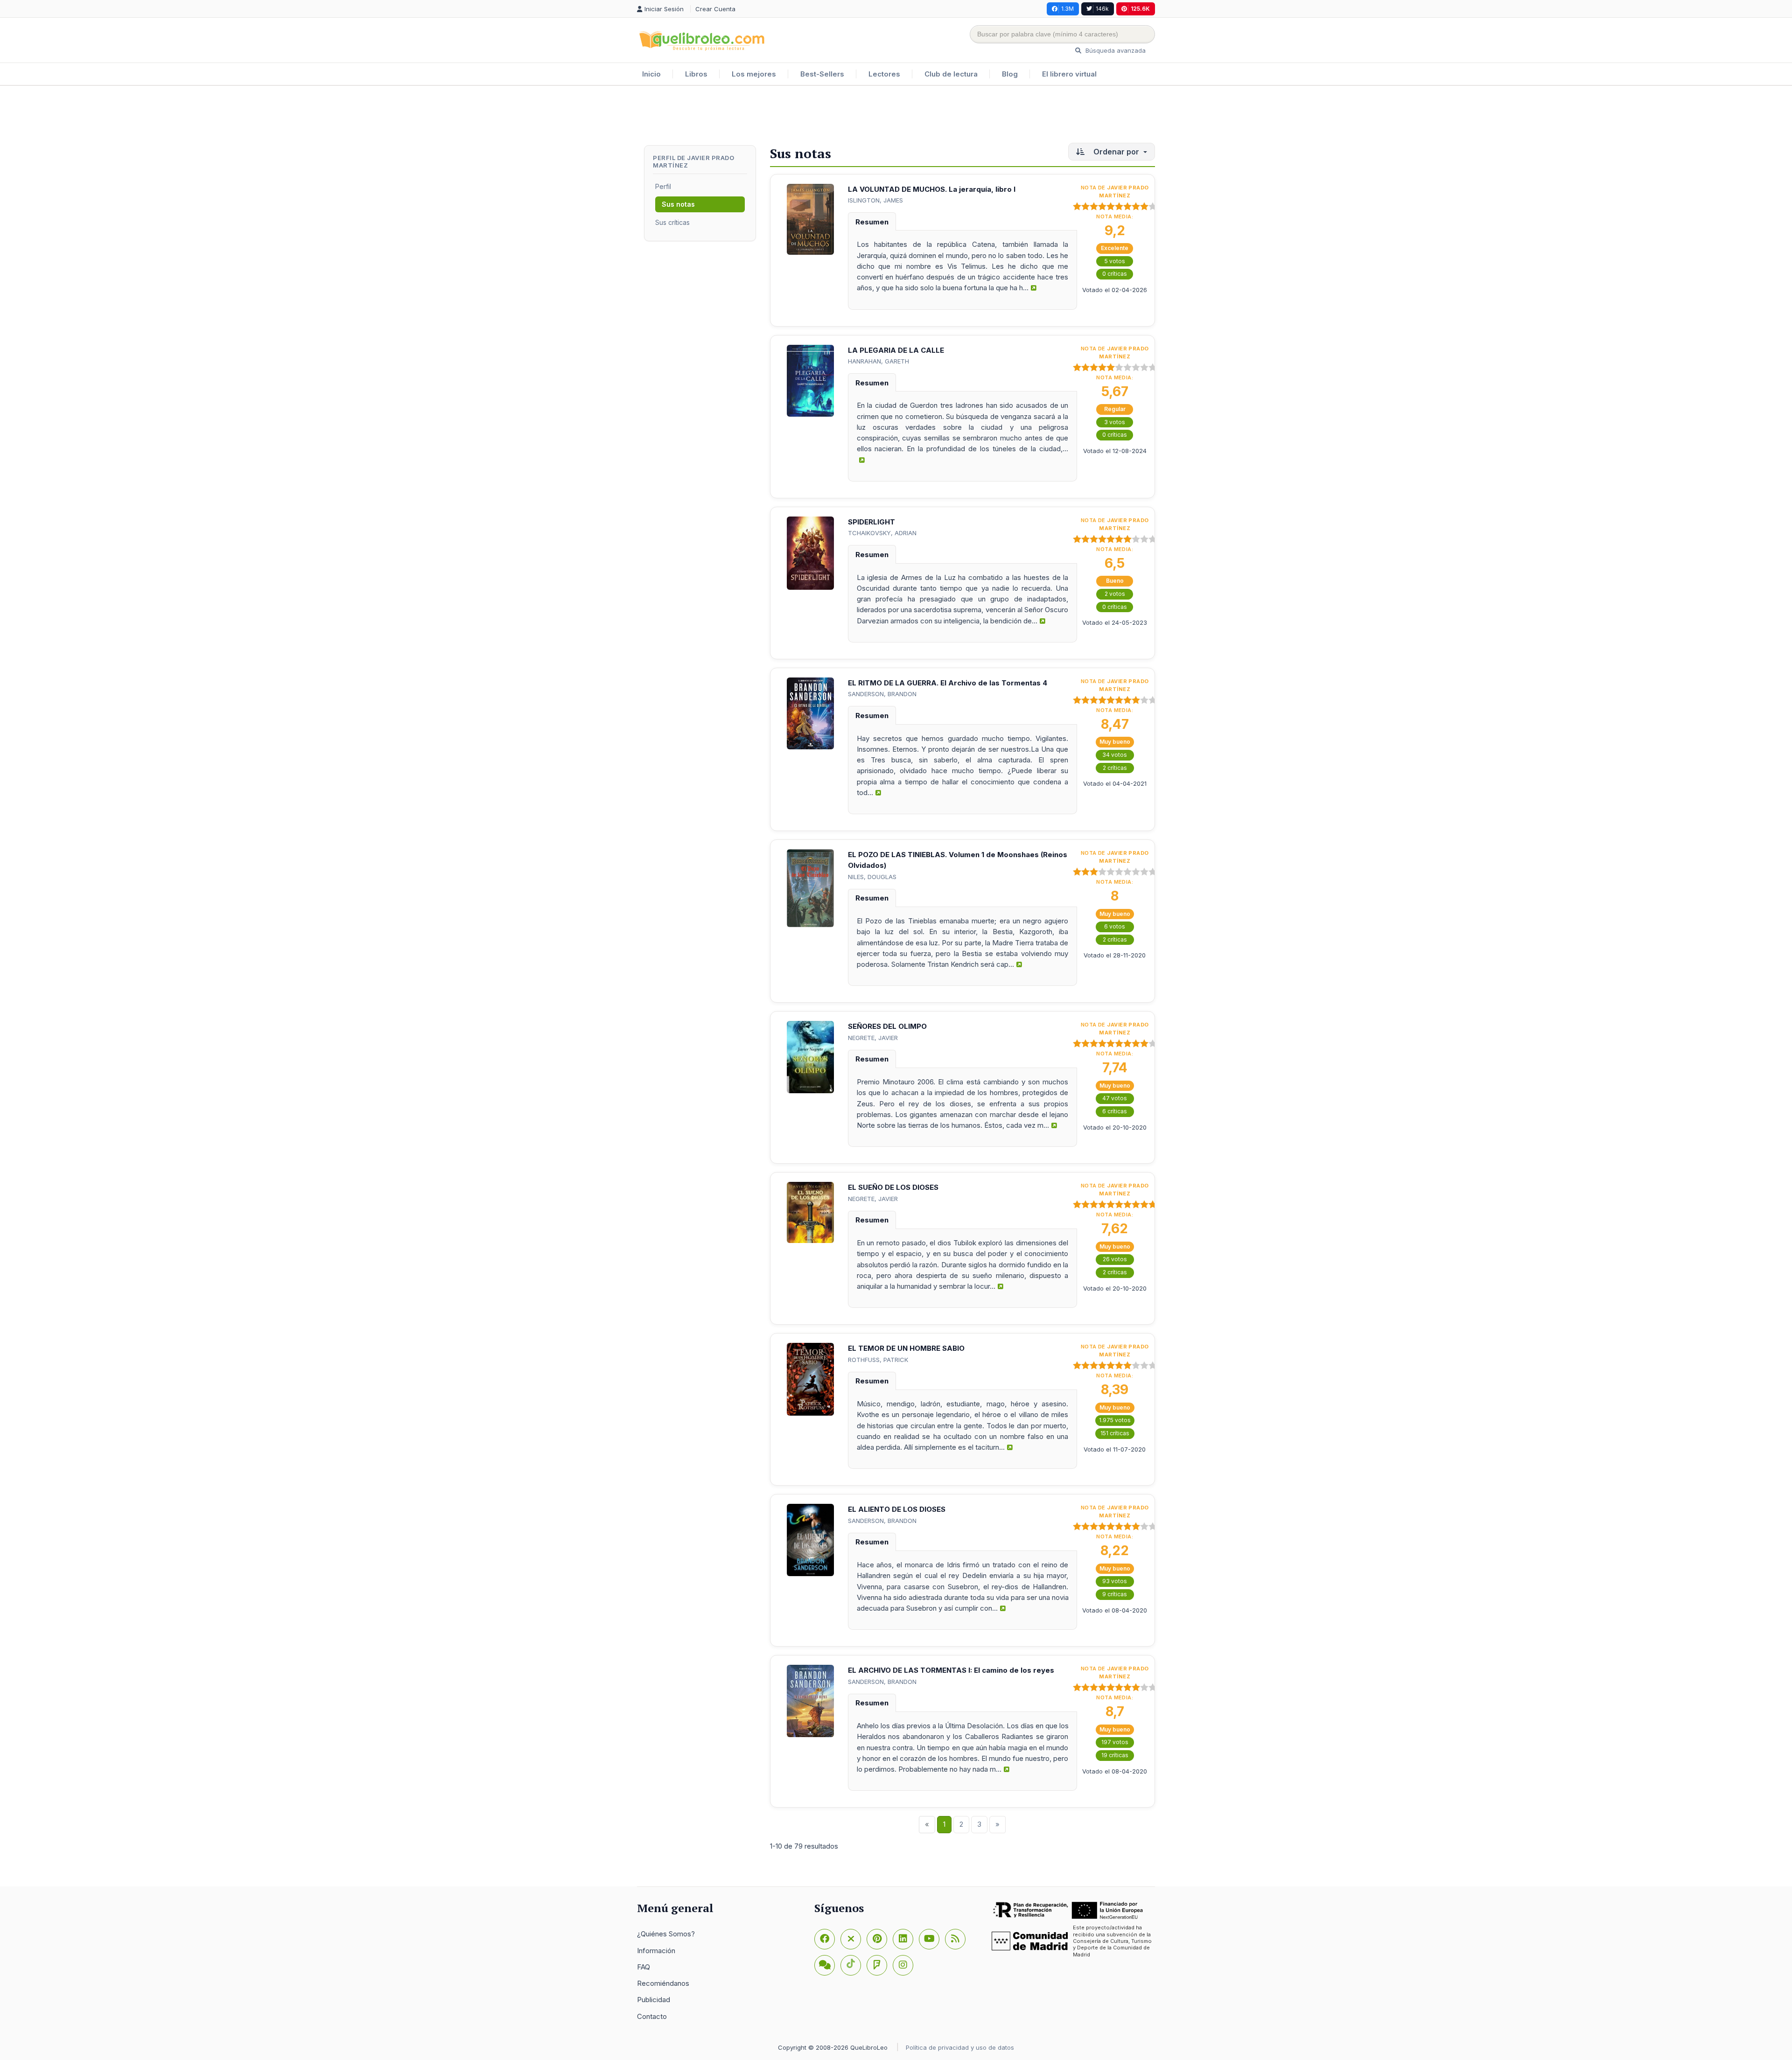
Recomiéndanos (663, 1983)
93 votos (1115, 1581)
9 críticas (1115, 1594)
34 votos (1115, 755)
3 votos (1115, 422)
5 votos (1115, 261)
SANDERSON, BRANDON (882, 694)
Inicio (651, 74)
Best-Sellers (822, 74)
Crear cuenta (715, 9)
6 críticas (1115, 1111)
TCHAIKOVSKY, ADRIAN (882, 533)
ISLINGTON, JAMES (875, 200)
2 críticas (1115, 768)
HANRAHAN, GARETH (878, 361)
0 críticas (1115, 274)
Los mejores (754, 74)
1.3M (1067, 9)
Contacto (652, 2016)
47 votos (1115, 1098)
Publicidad (654, 2000)
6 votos (1115, 926)
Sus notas (678, 204)
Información (656, 1951)
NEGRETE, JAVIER (873, 1038)
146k (1102, 9)
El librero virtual (1069, 74)
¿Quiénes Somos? (666, 1934)
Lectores (884, 74)
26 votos (1115, 1259)
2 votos (1115, 594)
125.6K (1140, 9)
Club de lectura (951, 74)
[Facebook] (825, 1939)
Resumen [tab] (872, 222)
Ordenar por (1116, 152)
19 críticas (1115, 1755)
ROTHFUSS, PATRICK (878, 1360)
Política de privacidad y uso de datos (960, 2047)
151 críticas (1115, 1433)
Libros (696, 74)
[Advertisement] (896, 116)
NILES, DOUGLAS (872, 877)
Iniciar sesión (665, 9)
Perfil (663, 186)
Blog (1010, 74)
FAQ (644, 1967)
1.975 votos (1115, 1420)
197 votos (1115, 1742)
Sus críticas (672, 222)
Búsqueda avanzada (1115, 50)
